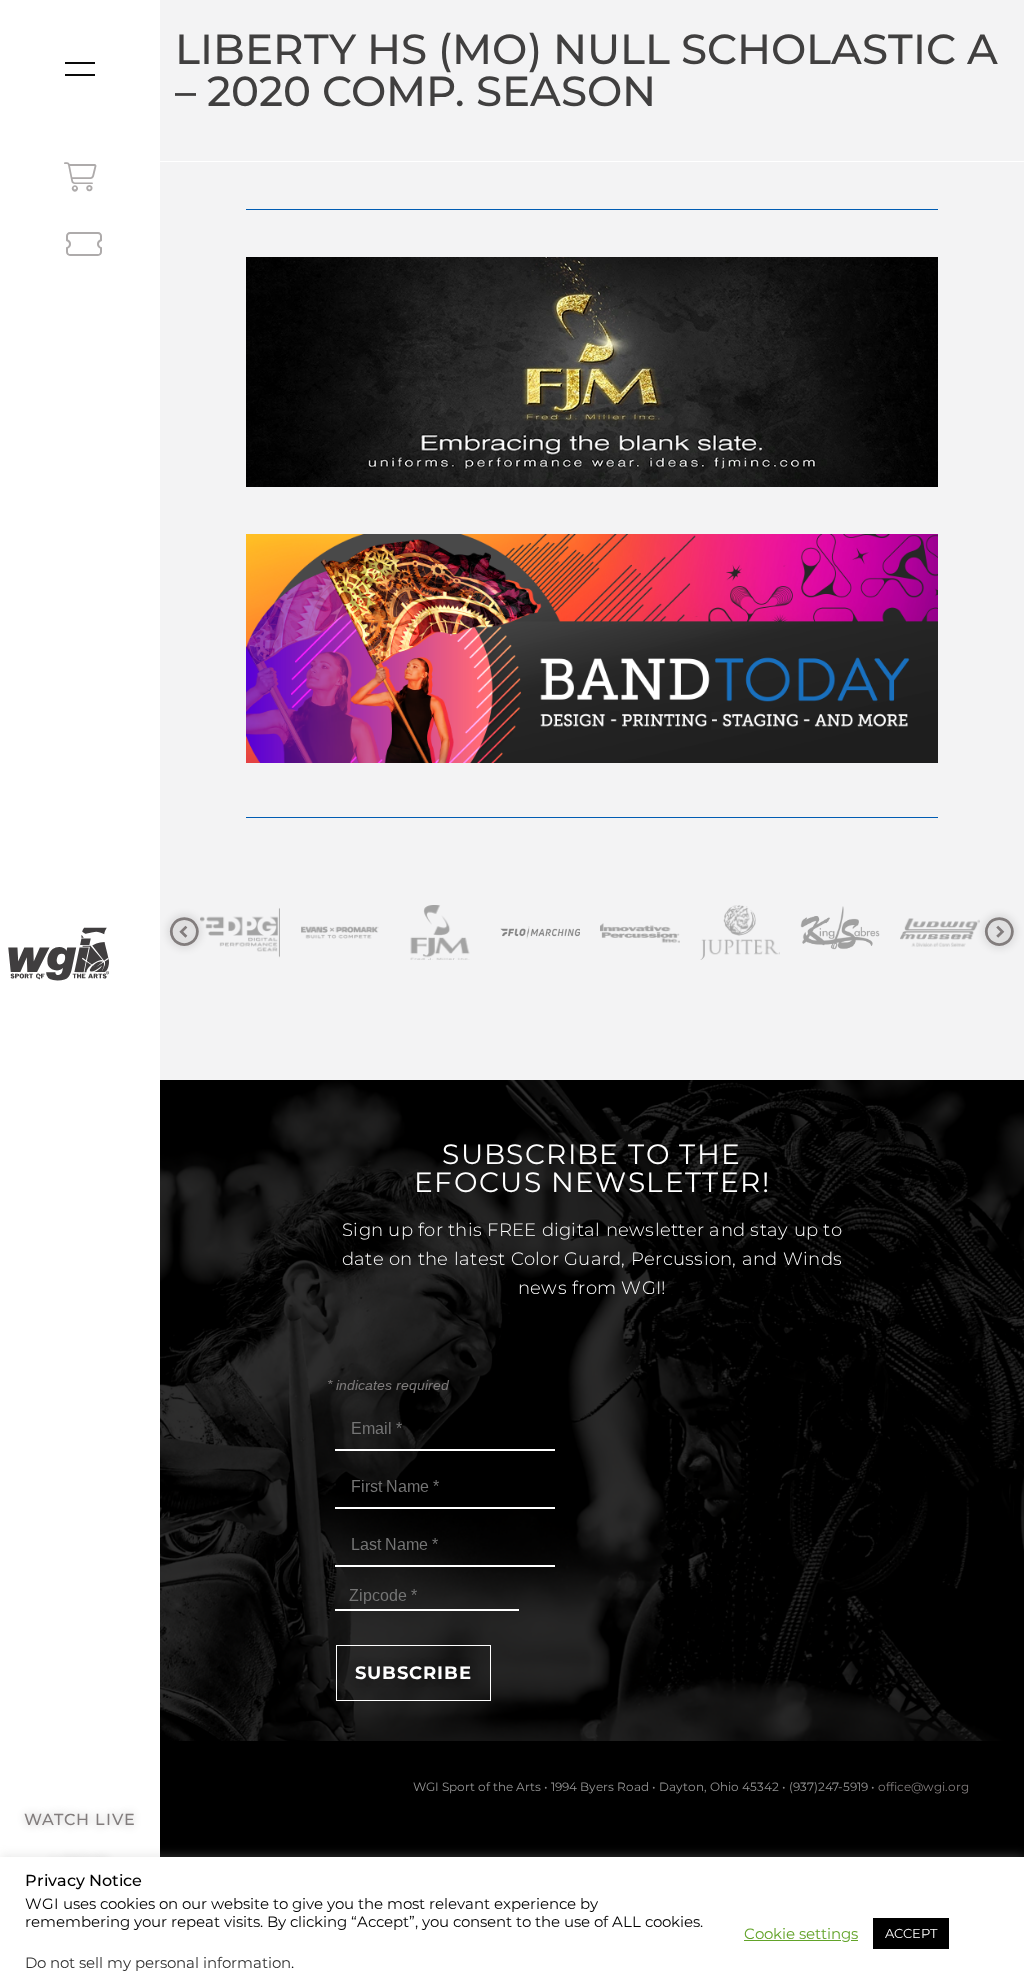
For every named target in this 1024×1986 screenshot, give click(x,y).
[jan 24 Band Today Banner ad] (591, 757)
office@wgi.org (923, 1786)
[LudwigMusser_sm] (903, 932)
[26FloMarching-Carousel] (503, 932)
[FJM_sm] (403, 932)
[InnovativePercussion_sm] (603, 932)
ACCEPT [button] (911, 1933)
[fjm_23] (591, 481)
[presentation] (184, 932)
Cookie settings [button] (801, 1934)
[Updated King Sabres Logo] (803, 932)
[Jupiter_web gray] (703, 932)
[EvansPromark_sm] (303, 932)
